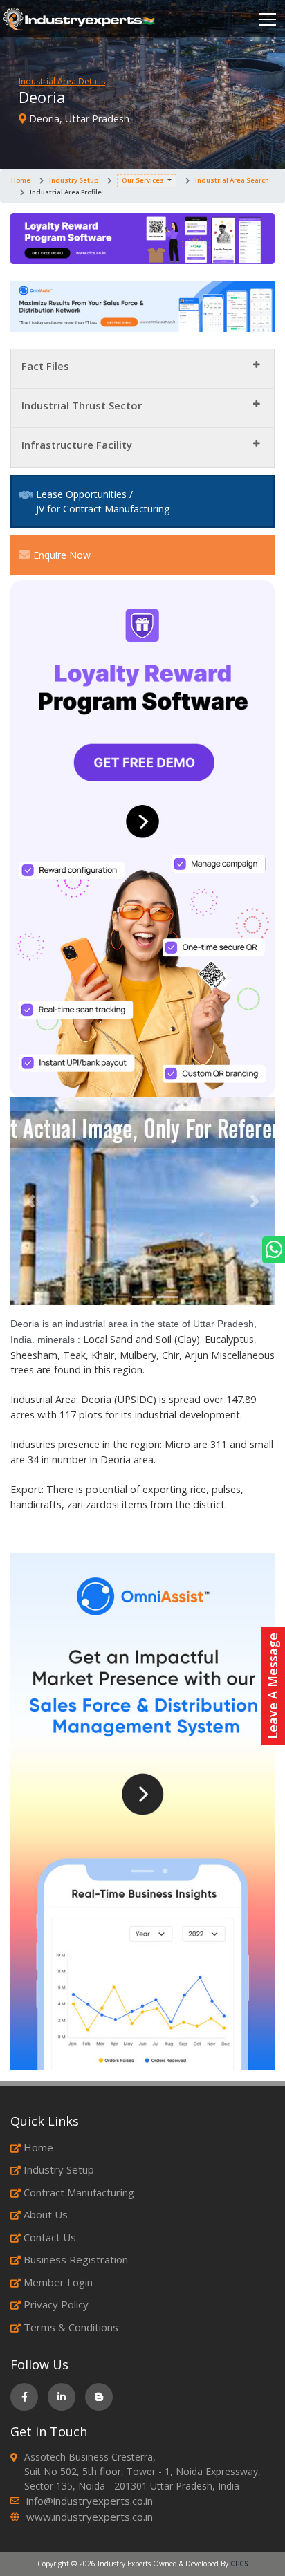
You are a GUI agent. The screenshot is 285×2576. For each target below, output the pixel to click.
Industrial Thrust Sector (82, 405)
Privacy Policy (56, 2304)
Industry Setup (74, 180)
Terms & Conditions (71, 2327)
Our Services (143, 180)
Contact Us (50, 2237)
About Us (46, 2214)
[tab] (142, 369)
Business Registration (76, 2259)
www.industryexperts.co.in (90, 2517)
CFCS (239, 2564)
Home (21, 180)
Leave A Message (273, 1686)
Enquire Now (62, 555)
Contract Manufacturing (79, 2192)
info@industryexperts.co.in (90, 2501)
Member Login (58, 2282)
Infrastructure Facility (77, 445)
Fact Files (45, 366)
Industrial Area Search (232, 180)
